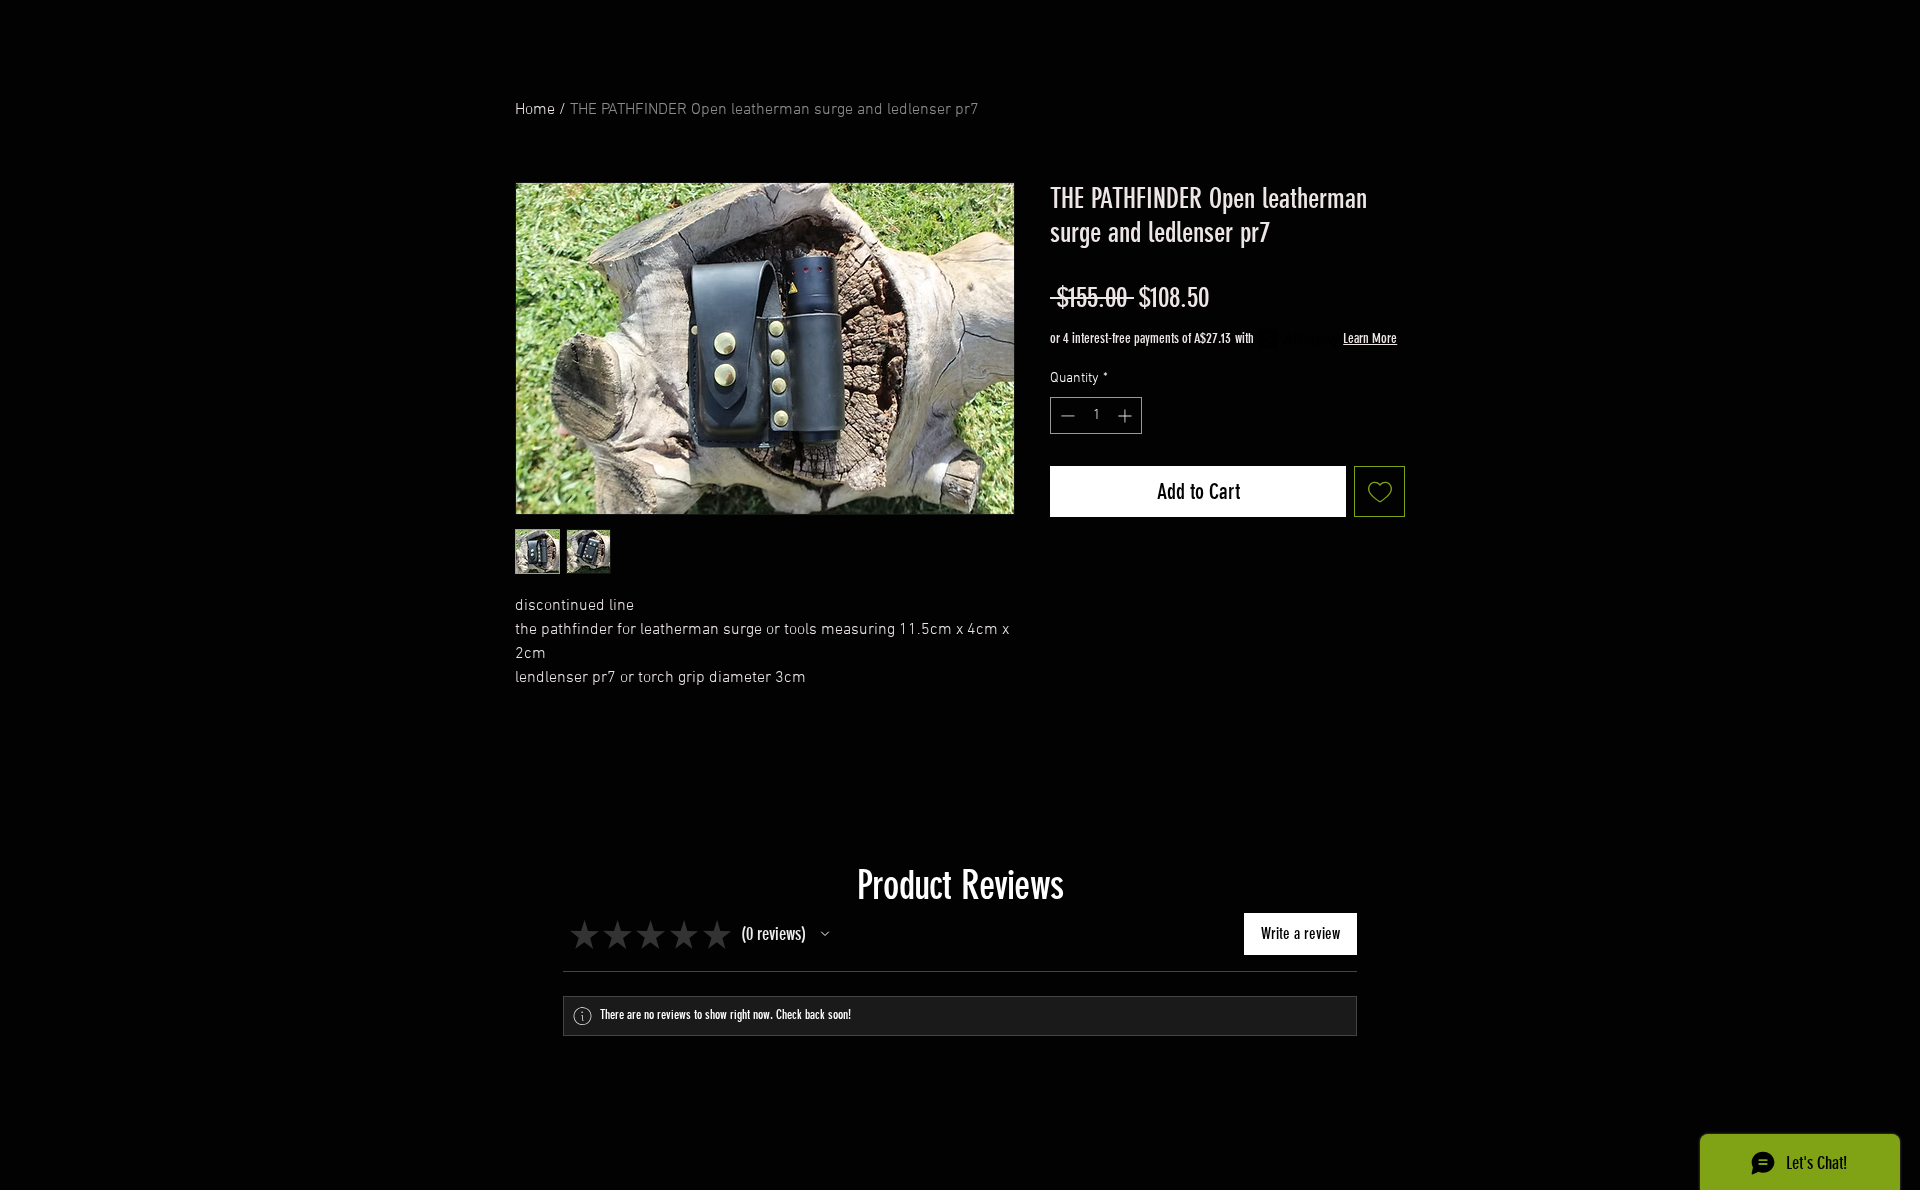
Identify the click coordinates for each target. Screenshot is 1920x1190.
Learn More (1370, 338)
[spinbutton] (1096, 415)
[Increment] (1126, 415)
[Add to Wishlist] (1379, 491)
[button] (825, 934)
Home (535, 110)
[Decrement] (1065, 415)
